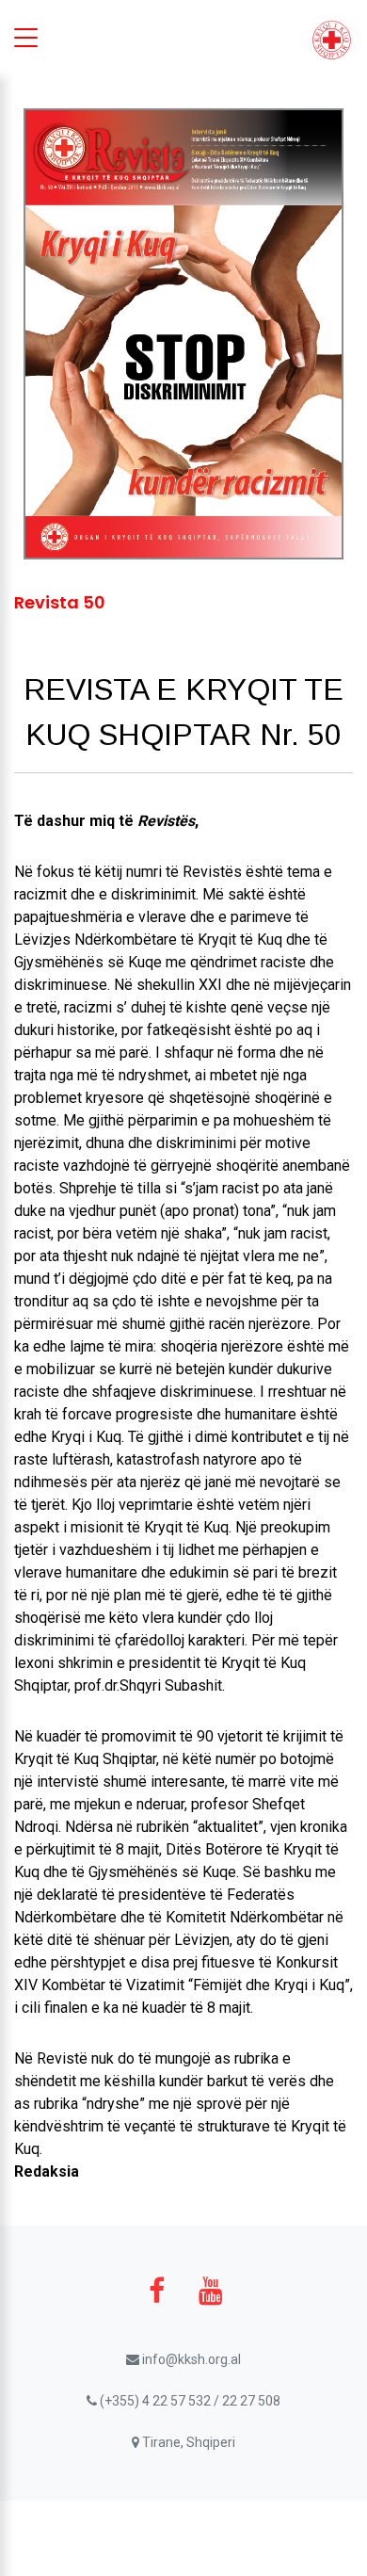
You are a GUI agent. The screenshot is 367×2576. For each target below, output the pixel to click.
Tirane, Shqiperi (187, 2442)
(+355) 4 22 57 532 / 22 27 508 (189, 2401)
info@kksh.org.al (190, 2359)
